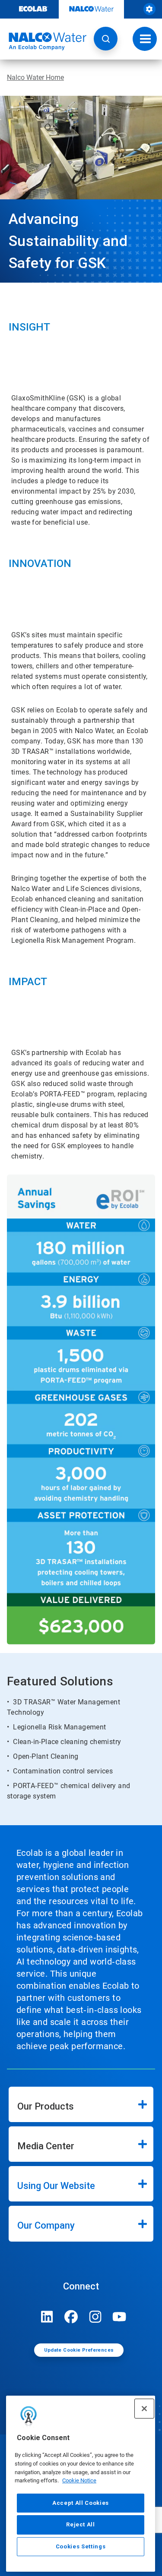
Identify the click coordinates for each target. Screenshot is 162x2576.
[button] (106, 39)
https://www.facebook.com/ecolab (71, 2317)
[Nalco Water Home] (43, 41)
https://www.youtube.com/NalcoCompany (120, 2317)
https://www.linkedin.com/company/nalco (47, 2317)
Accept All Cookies (81, 2503)
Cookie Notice (79, 2480)
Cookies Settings (81, 2546)
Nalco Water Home (35, 77)
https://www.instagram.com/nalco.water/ (95, 2317)
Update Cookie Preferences (79, 2350)
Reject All (81, 2524)
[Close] (144, 2409)
